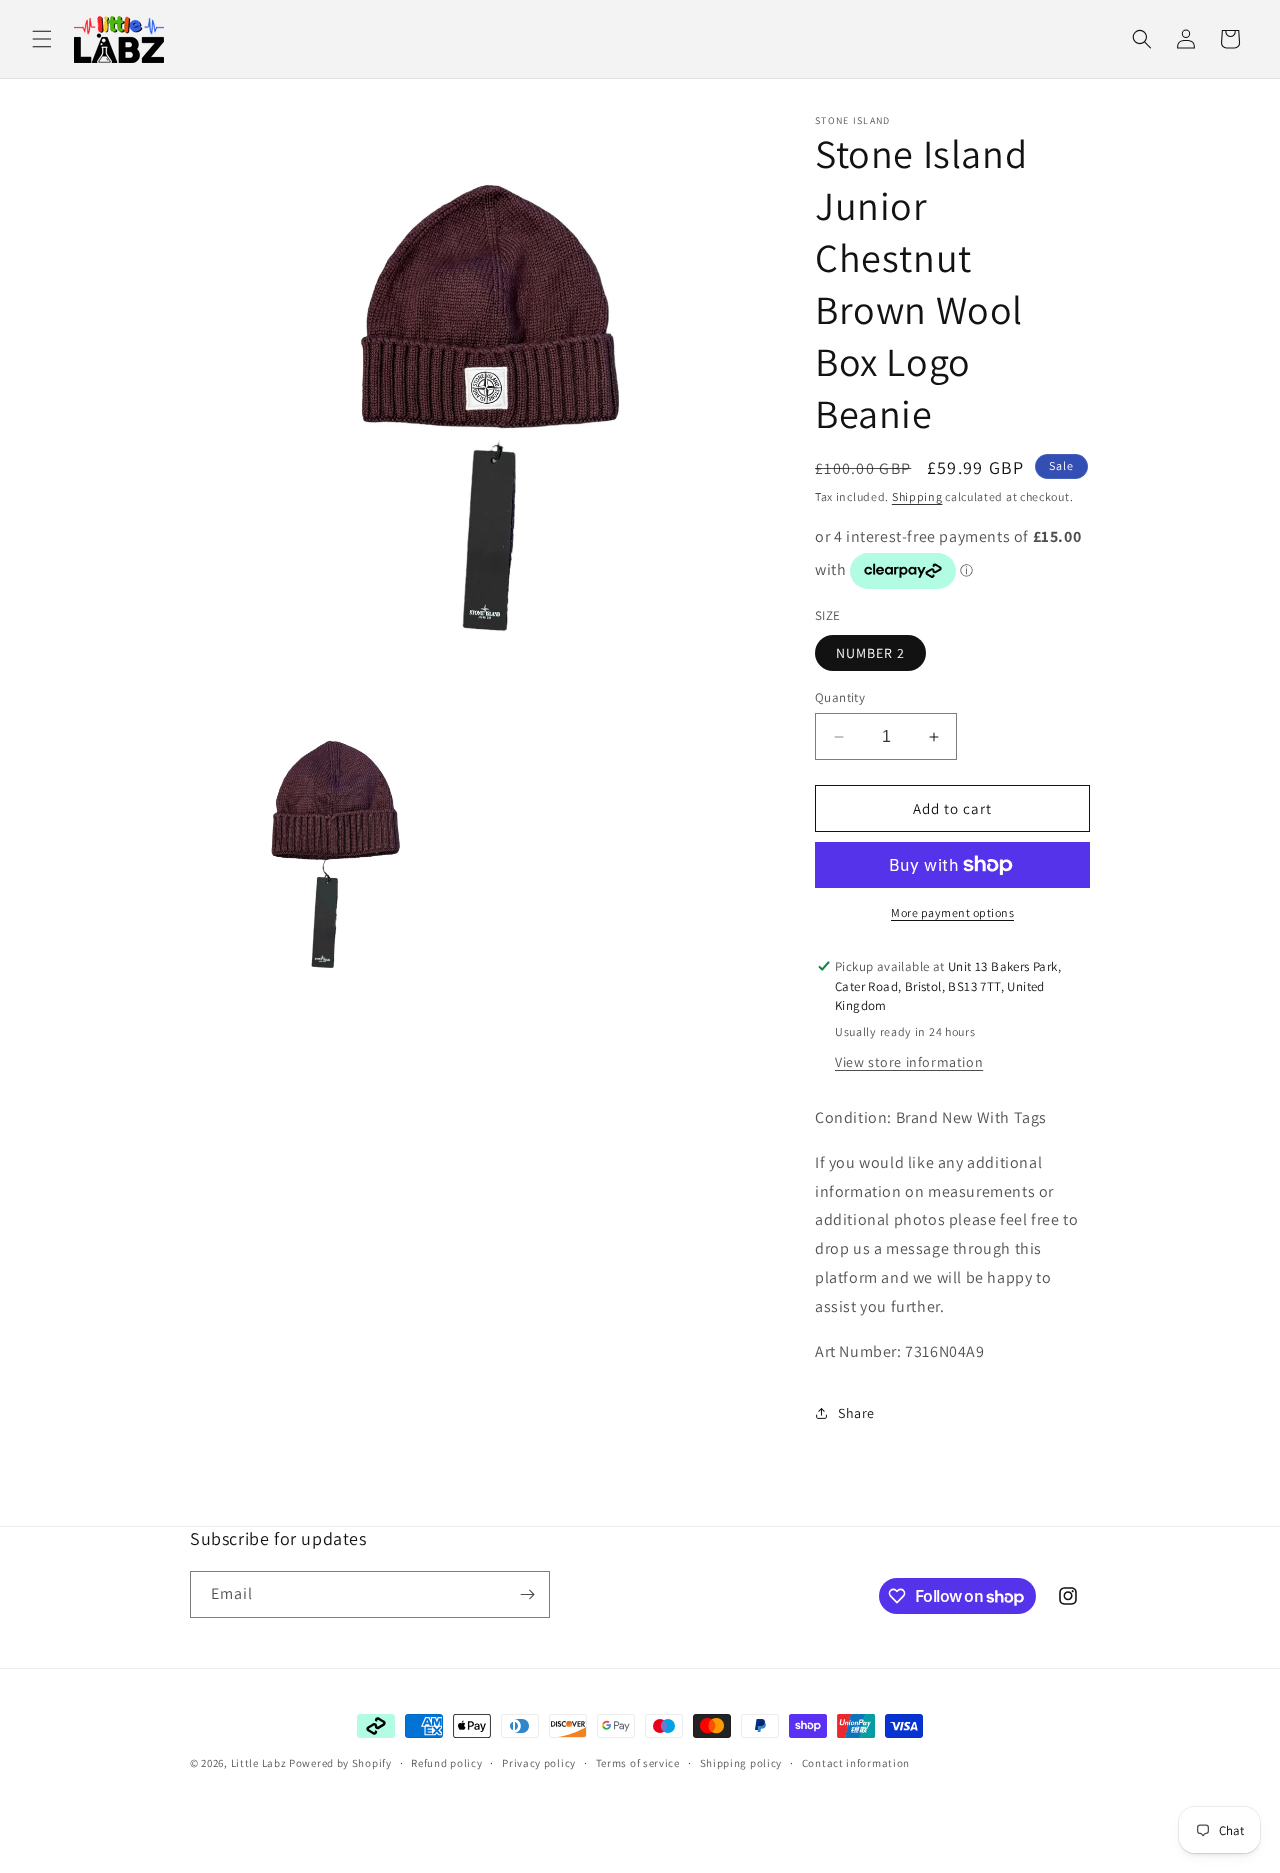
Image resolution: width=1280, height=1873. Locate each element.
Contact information (856, 1763)
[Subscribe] (527, 1594)
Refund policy (446, 1763)
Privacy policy (539, 1763)
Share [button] (856, 1413)
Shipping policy (741, 1763)
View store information (909, 1062)
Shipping (917, 496)
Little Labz (259, 1763)
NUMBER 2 (870, 653)
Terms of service (638, 1763)
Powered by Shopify (340, 1763)
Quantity (840, 697)
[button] (42, 39)
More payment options (952, 912)
